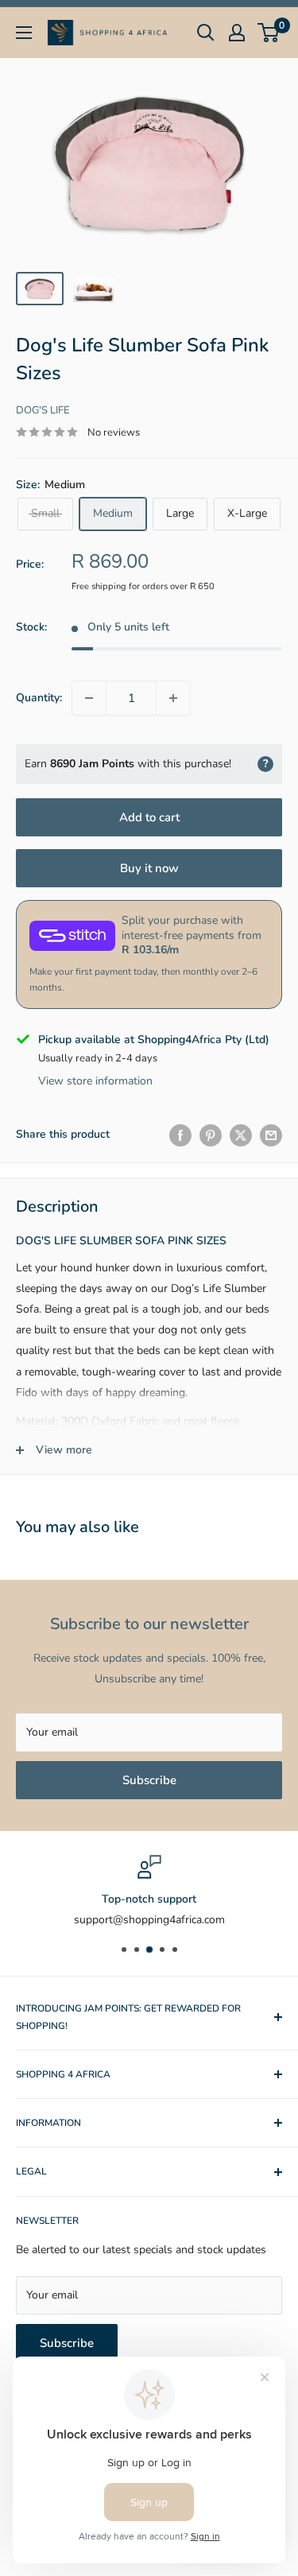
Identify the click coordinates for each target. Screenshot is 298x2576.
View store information (95, 1081)
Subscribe (149, 1780)
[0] (269, 33)
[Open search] (206, 33)
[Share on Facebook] (180, 1135)
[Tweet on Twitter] (241, 1135)
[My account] (237, 33)
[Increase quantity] (173, 698)
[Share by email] (271, 1135)
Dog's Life (43, 410)
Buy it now (149, 868)
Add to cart (149, 817)
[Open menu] (24, 33)
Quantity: (39, 698)
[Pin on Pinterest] (211, 1135)
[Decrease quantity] (89, 698)
